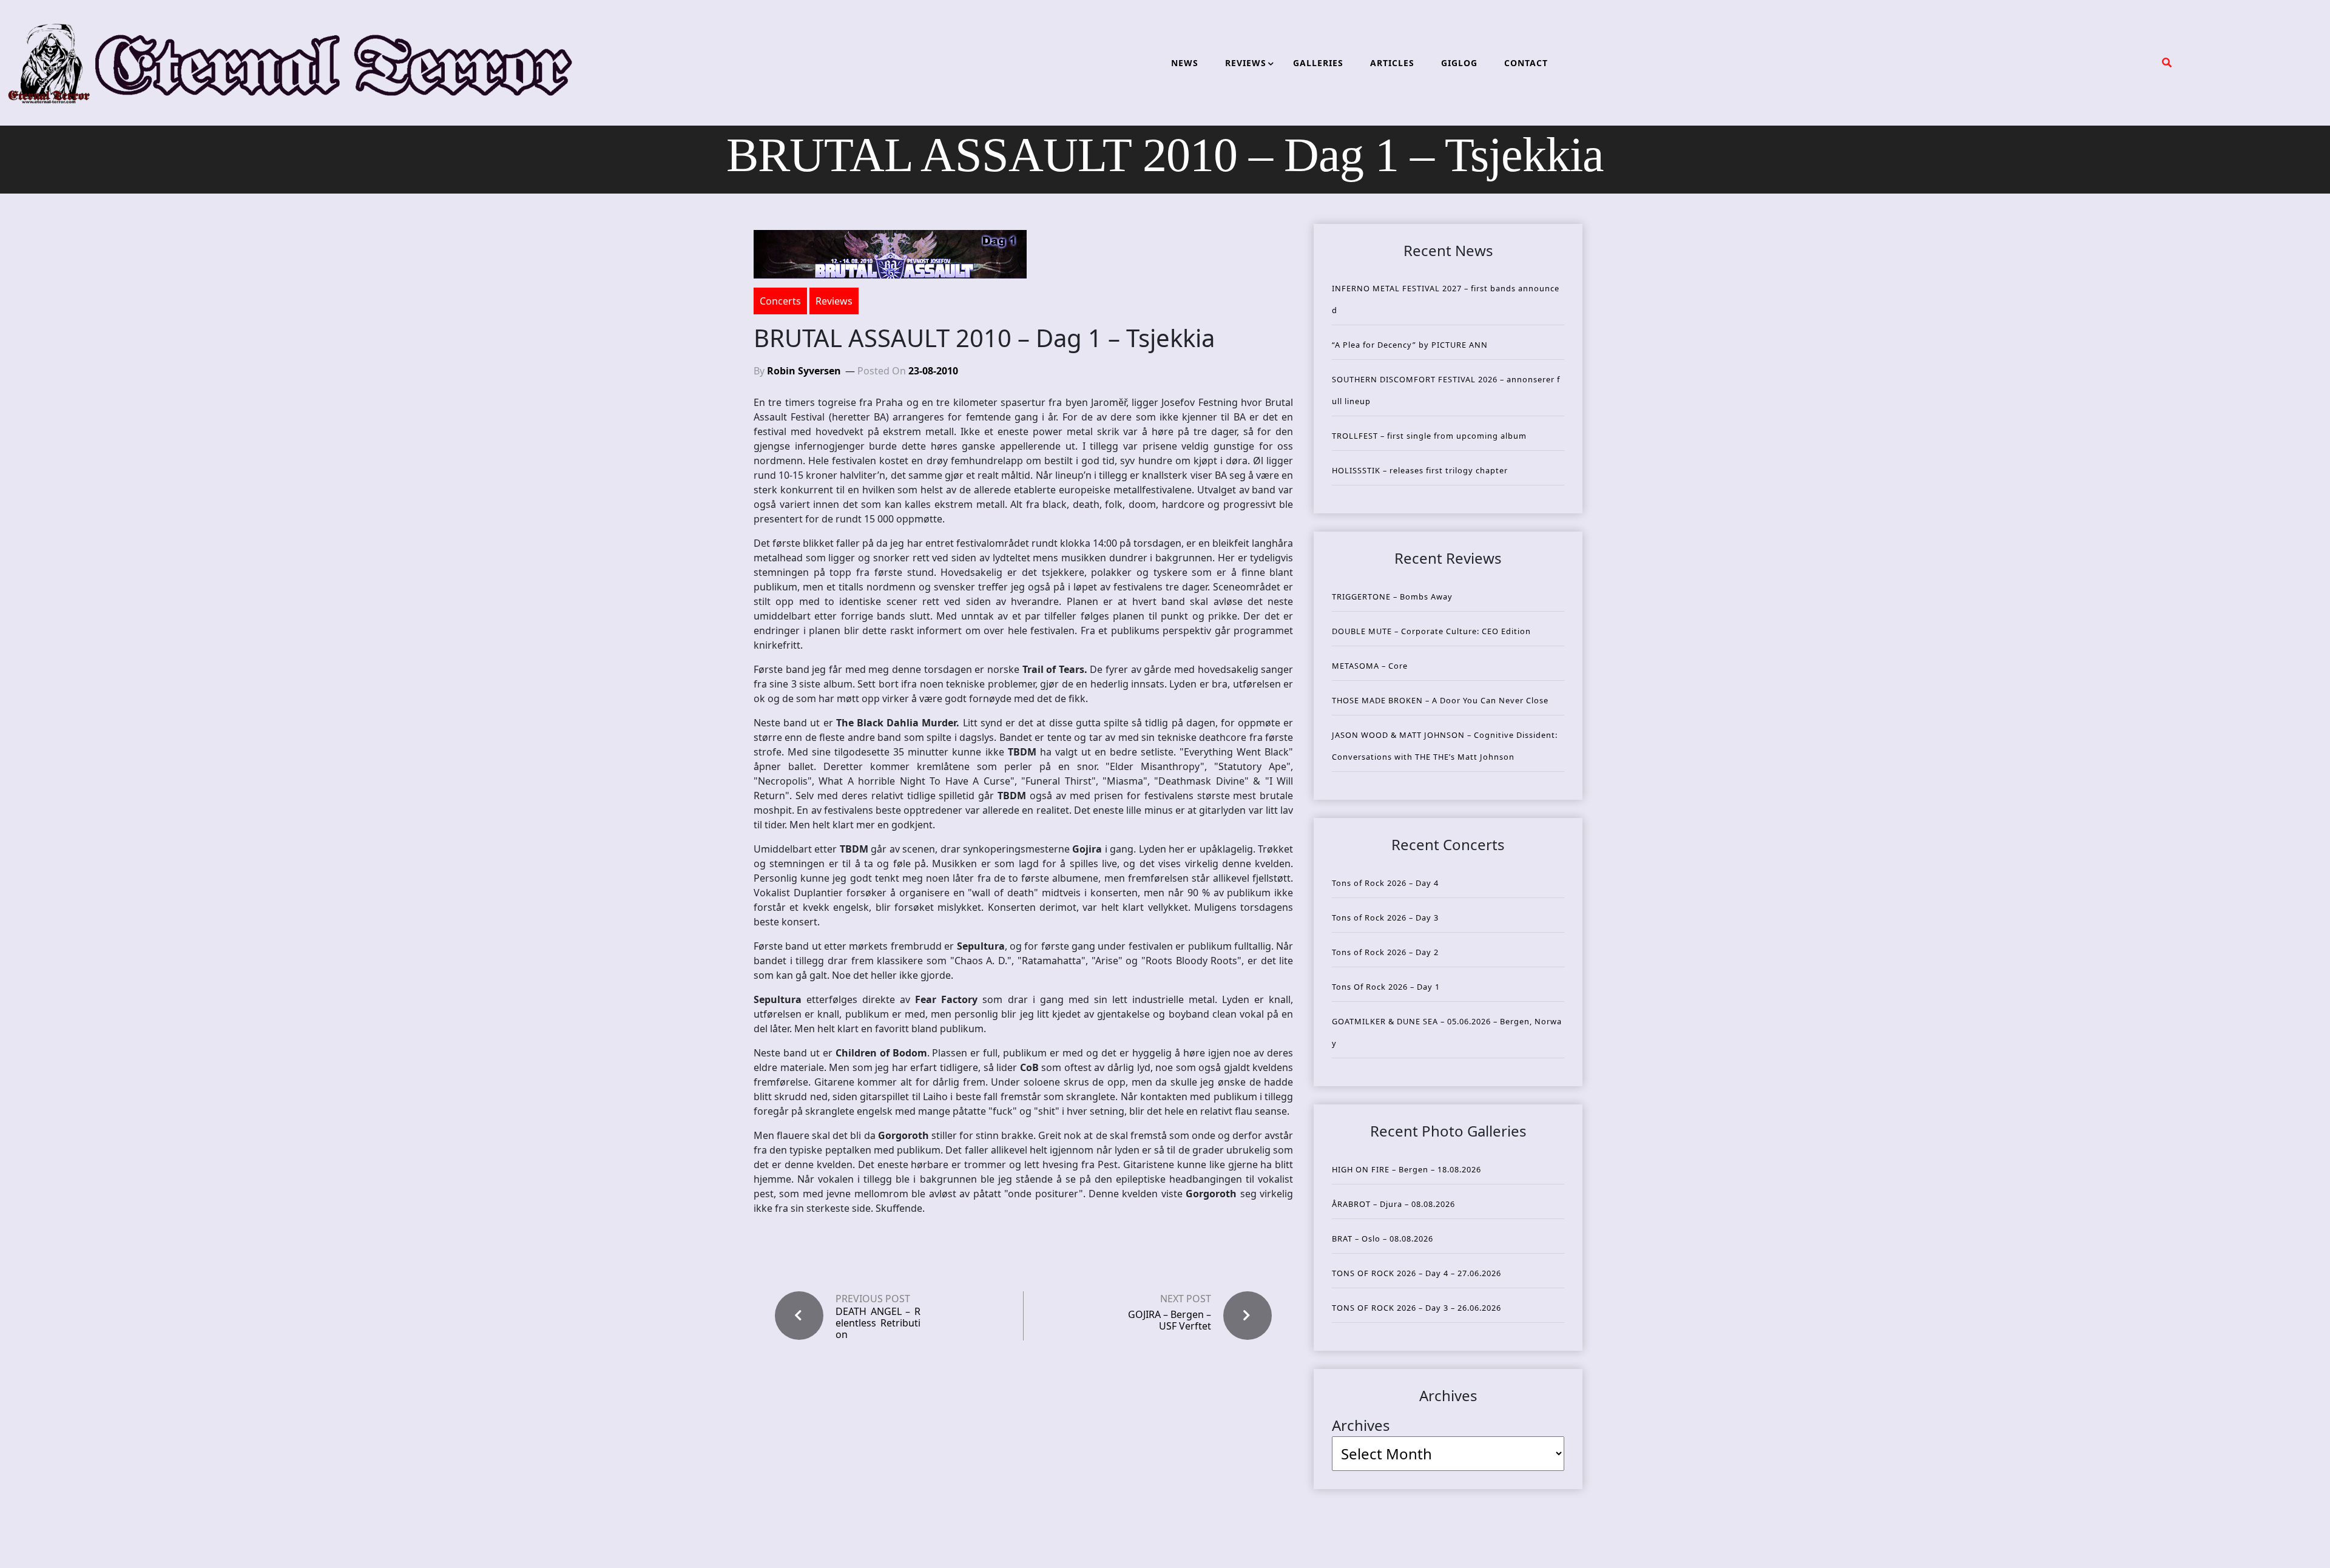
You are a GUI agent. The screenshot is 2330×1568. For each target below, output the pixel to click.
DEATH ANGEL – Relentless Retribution (878, 1323)
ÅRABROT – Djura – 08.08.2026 (1393, 1204)
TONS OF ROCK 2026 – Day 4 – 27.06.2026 (1417, 1273)
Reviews (834, 301)
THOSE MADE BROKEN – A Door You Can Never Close (1440, 700)
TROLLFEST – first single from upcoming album (1429, 436)
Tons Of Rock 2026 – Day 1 (1386, 987)
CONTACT (1526, 63)
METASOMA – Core (1370, 666)
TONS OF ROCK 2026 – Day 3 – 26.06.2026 (1417, 1308)
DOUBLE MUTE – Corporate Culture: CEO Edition (1431, 631)
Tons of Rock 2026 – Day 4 (1385, 883)
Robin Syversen (804, 371)
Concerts (780, 301)
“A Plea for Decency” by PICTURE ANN (1410, 345)
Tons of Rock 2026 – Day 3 (1385, 917)
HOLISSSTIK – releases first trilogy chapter (1420, 470)
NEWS (1185, 63)
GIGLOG (1459, 63)
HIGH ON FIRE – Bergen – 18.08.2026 (1406, 1169)
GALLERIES (1318, 63)
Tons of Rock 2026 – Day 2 (1385, 952)
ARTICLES (1392, 63)
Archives (1361, 1425)
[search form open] (2167, 63)
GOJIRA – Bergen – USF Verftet (1170, 1320)
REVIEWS (1246, 63)
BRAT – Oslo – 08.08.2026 (1383, 1239)
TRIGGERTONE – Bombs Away (1392, 596)
